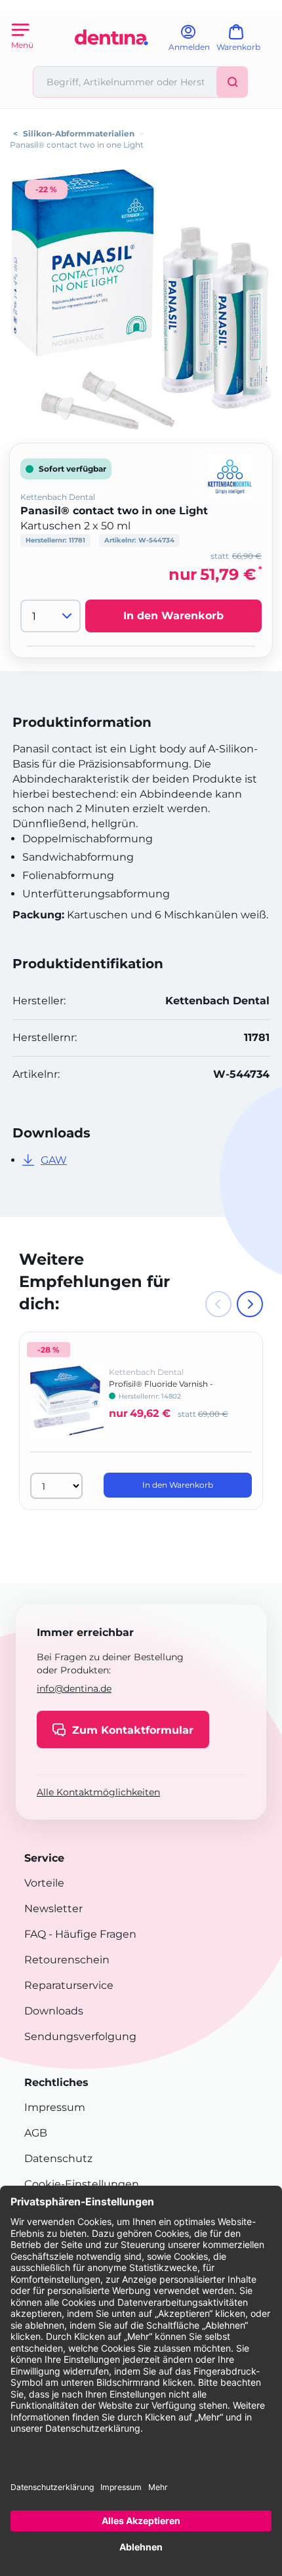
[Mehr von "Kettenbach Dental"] (230, 476)
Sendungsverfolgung (80, 2036)
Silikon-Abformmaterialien (79, 133)
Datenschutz (58, 2158)
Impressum (55, 2107)
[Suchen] (232, 82)
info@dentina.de (74, 1688)
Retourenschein (67, 1960)
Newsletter (53, 1909)
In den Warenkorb (173, 616)
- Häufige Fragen (91, 1934)
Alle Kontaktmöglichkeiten (98, 1792)
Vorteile (44, 1883)
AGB (36, 2133)
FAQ (35, 1934)
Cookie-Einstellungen (82, 2184)
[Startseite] (111, 61)
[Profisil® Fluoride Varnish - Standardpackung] (67, 1410)
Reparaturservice (69, 1985)
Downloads (54, 2011)
